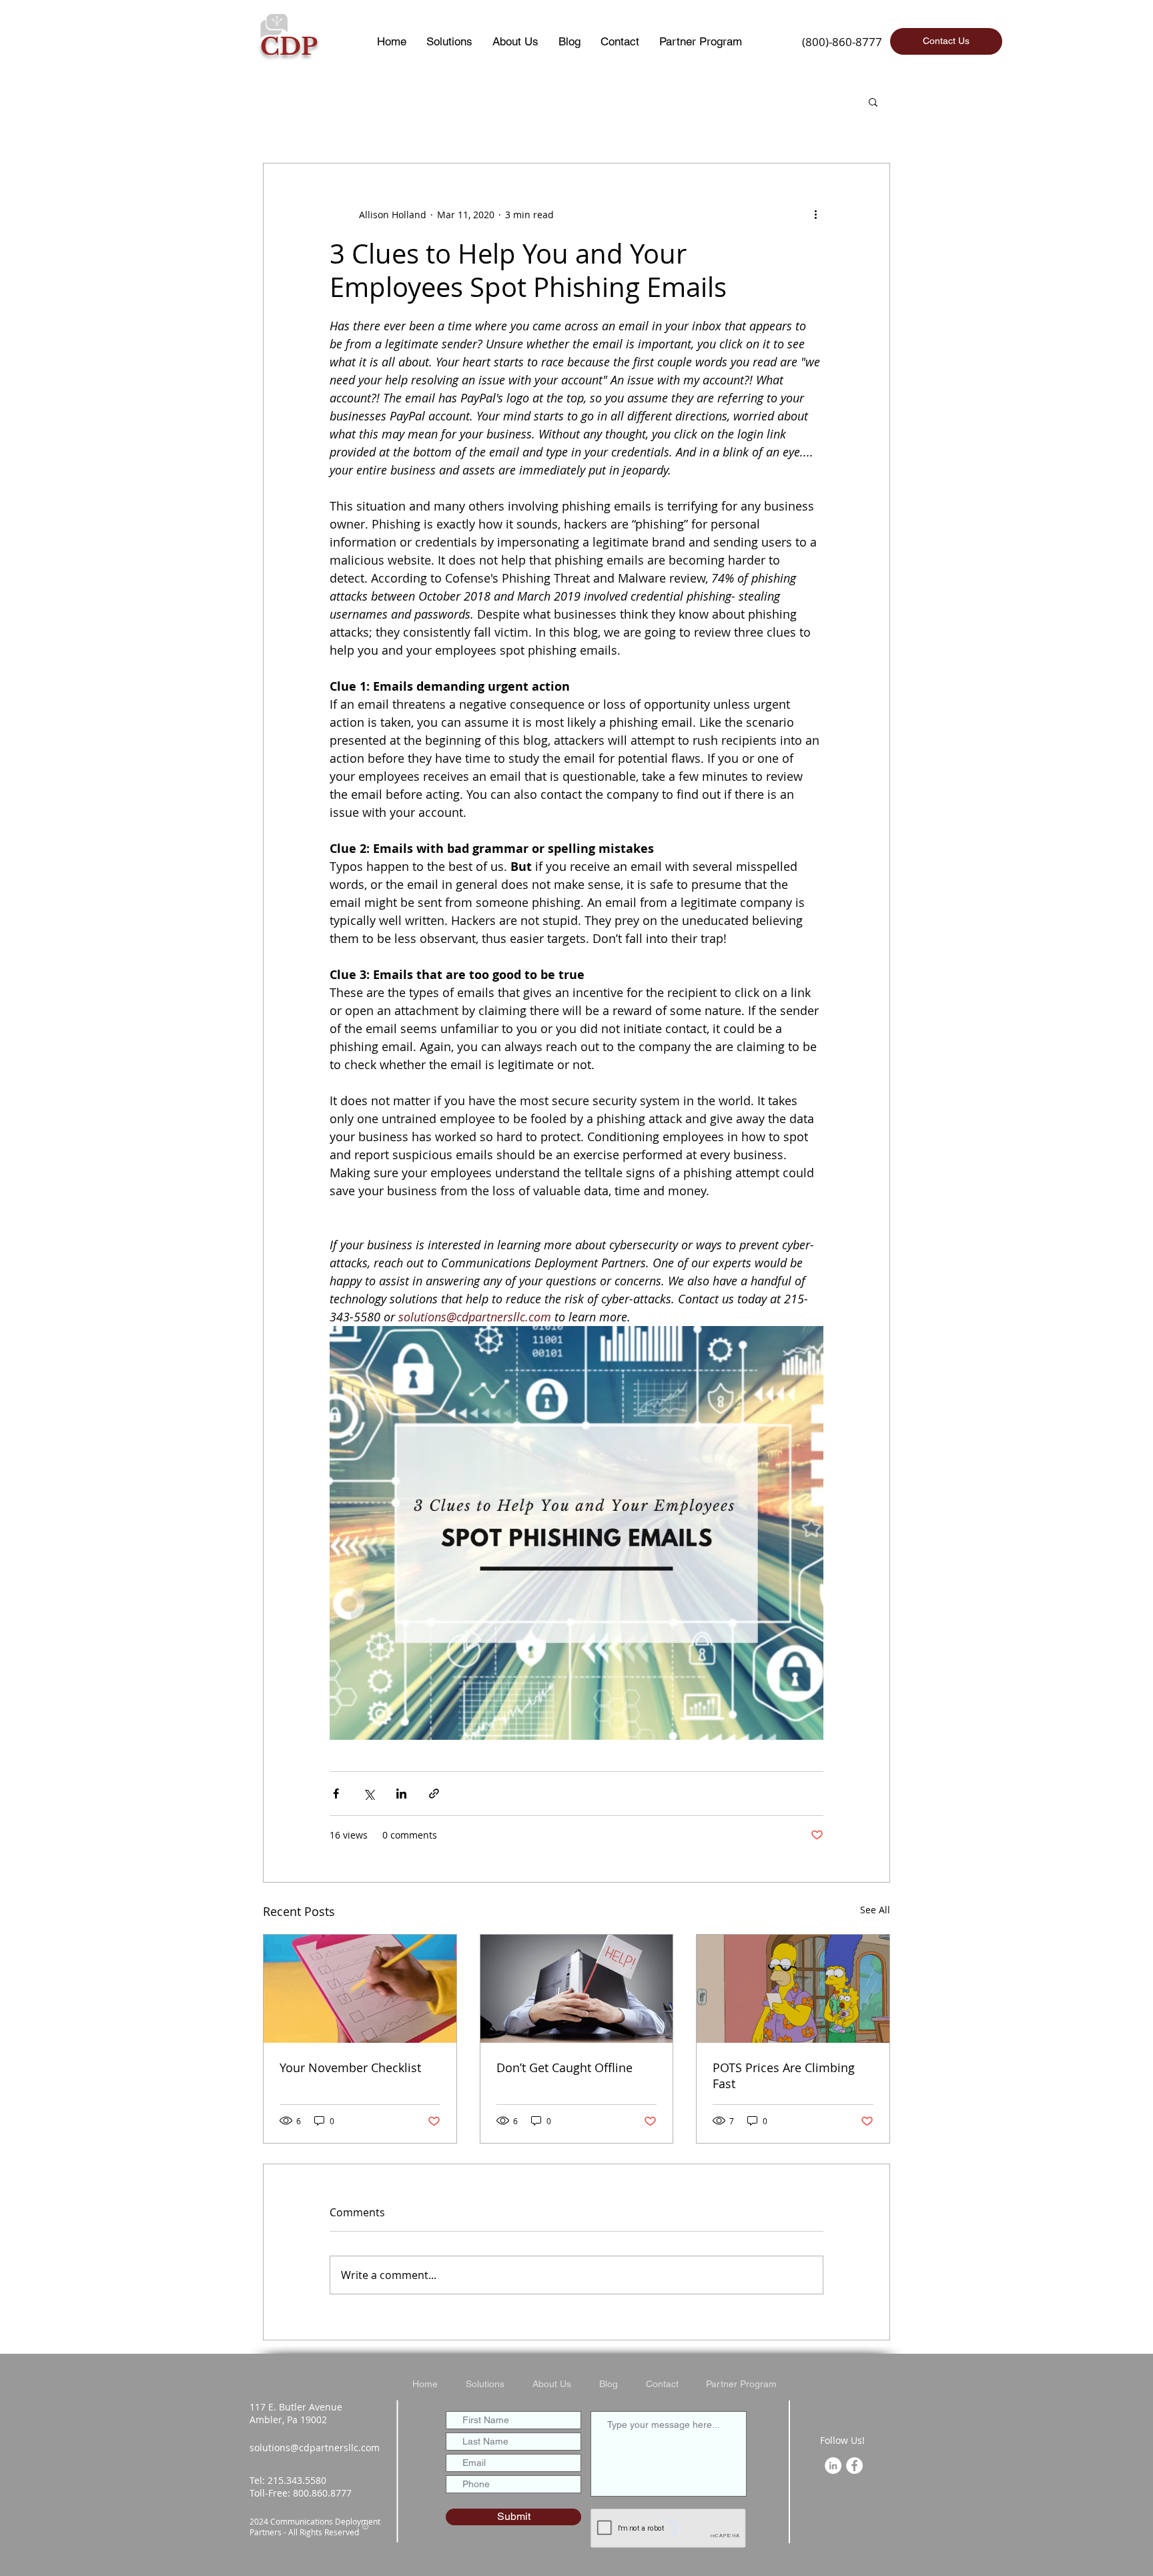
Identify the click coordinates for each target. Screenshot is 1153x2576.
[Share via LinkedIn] (401, 1794)
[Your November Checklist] (360, 1989)
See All (875, 1910)
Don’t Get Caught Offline (564, 2067)
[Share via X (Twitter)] (369, 1794)
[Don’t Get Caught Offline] (577, 1989)
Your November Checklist (350, 2067)
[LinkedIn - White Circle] (833, 2466)
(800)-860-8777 (842, 42)
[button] (873, 101)
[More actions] (815, 214)
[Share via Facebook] (336, 1794)
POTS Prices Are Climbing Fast (784, 2075)
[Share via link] (434, 1794)
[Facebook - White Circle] (854, 2466)
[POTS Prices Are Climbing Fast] (793, 1989)
